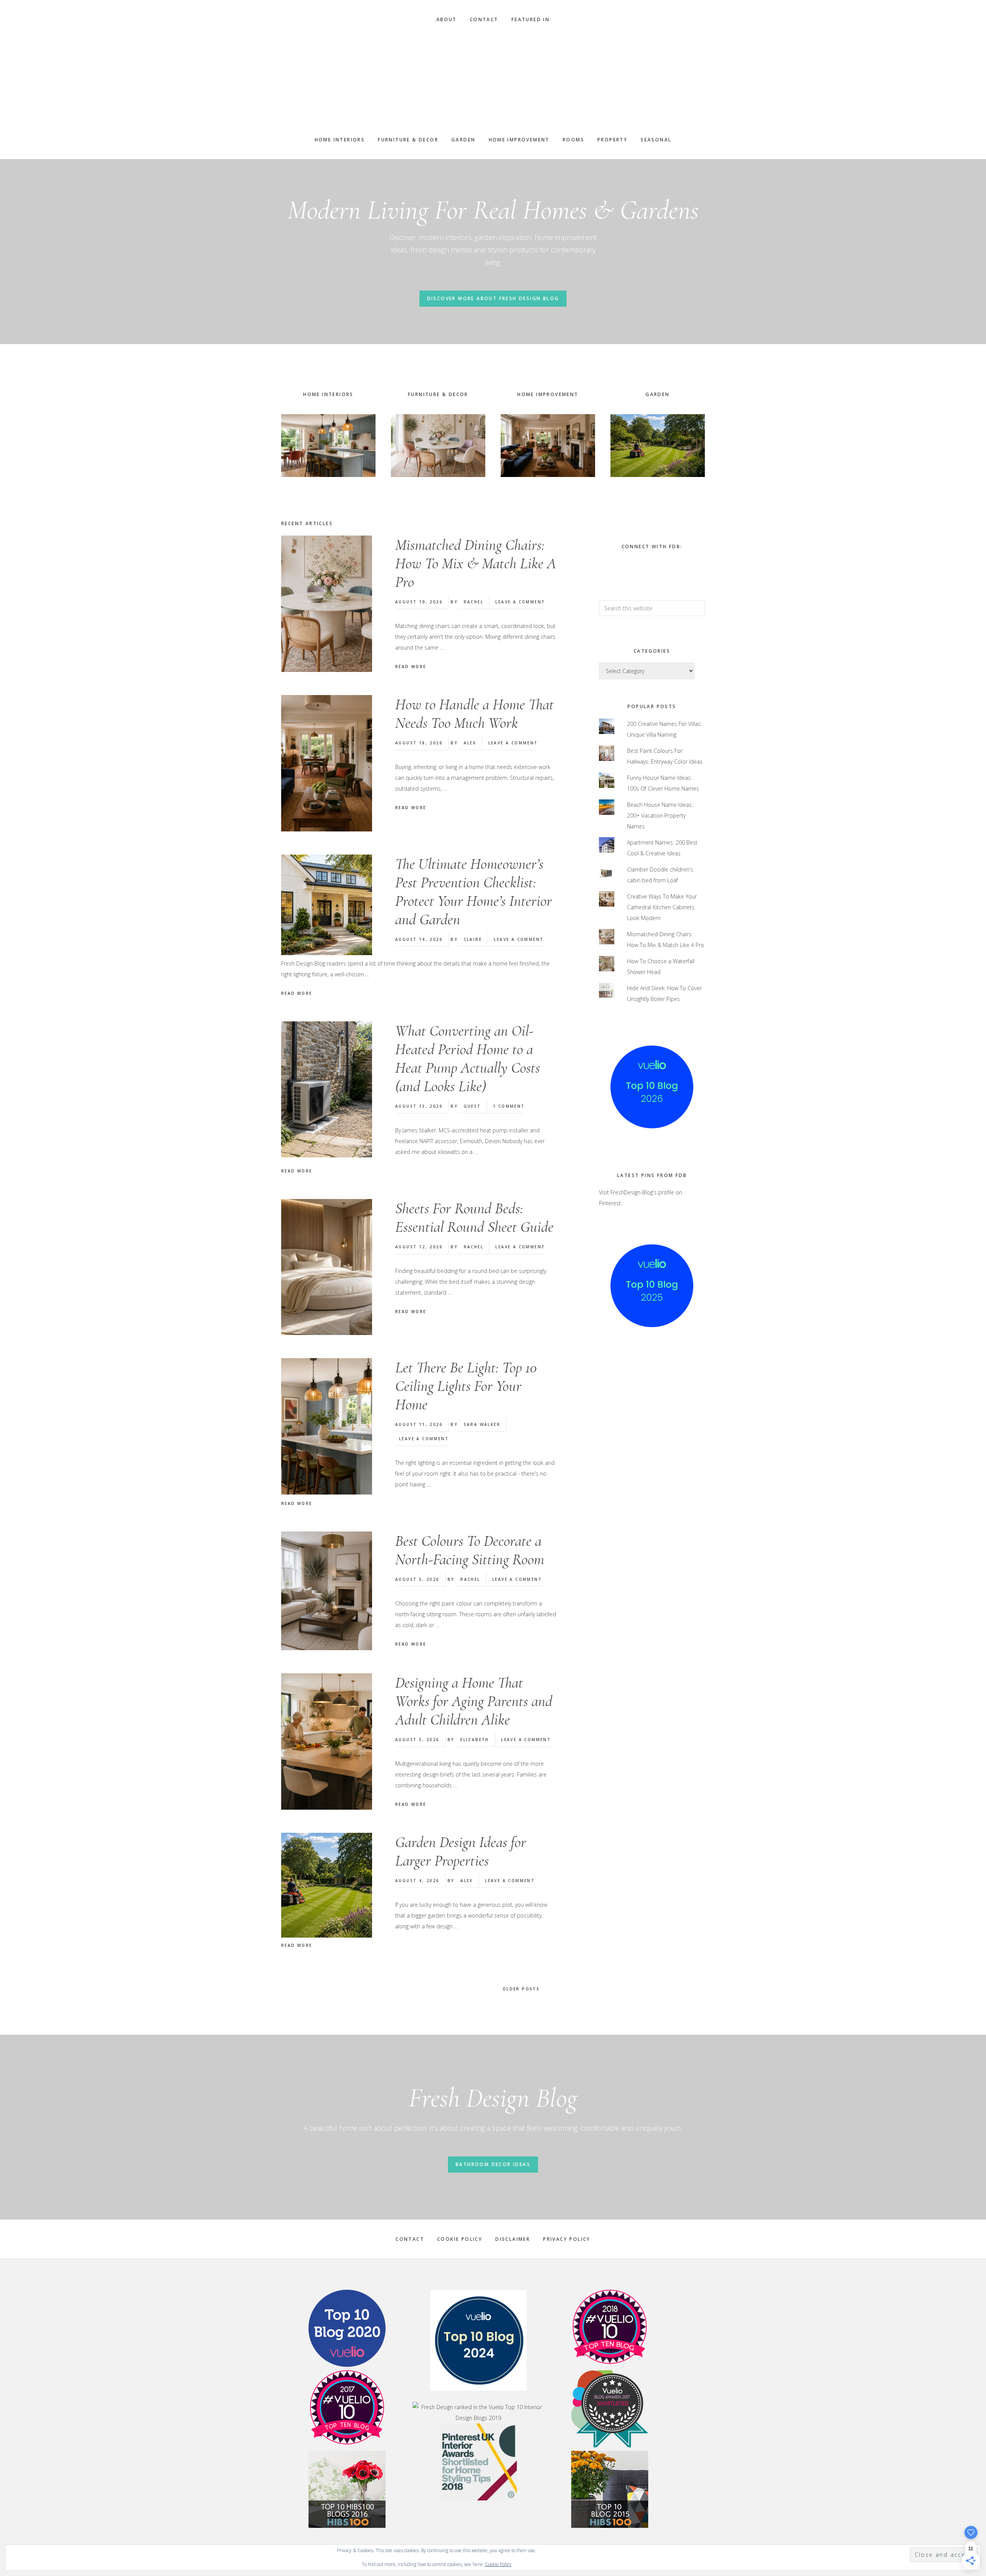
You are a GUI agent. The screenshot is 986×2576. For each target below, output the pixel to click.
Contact (410, 2239)
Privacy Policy (567, 2239)
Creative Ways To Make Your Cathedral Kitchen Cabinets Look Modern (662, 907)
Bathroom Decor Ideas (493, 2164)
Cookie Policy (460, 2239)
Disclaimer (513, 2239)
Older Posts (522, 1989)
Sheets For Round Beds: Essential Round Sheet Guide (474, 1217)
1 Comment (509, 1106)
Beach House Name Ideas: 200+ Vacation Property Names (660, 815)
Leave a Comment (520, 602)
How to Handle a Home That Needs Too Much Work (475, 714)
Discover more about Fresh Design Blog (493, 298)
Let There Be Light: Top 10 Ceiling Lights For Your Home (466, 1386)
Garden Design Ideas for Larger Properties (461, 1851)
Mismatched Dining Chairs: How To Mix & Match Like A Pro (476, 563)
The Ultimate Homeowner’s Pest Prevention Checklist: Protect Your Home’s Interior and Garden (474, 892)
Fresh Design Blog (493, 80)
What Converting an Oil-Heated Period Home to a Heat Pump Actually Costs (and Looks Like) (468, 1058)
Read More (411, 667)
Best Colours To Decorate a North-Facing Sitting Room (470, 1550)
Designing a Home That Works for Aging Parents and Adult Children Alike (474, 1701)
